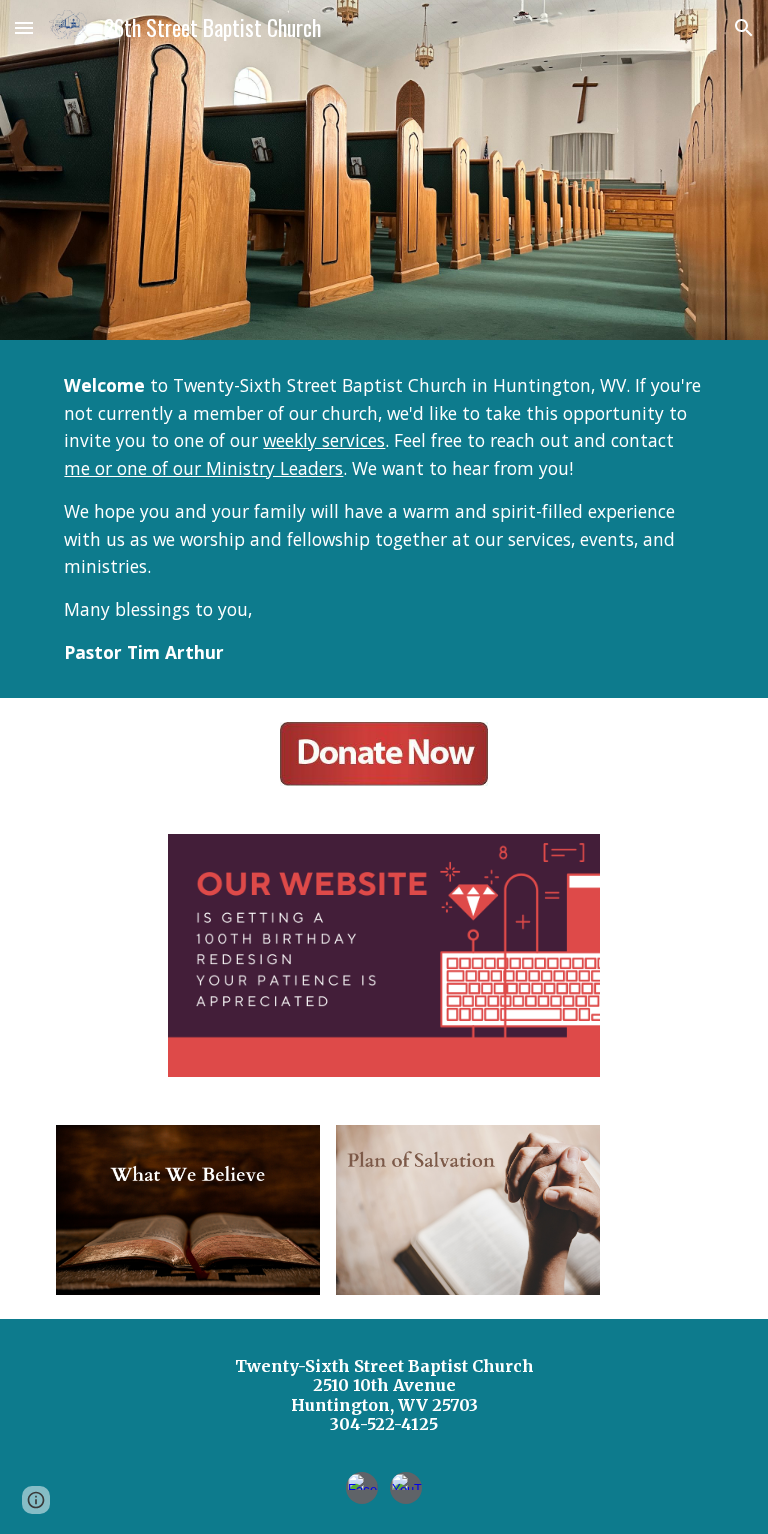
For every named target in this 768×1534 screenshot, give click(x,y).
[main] (383, 519)
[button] (24, 27)
